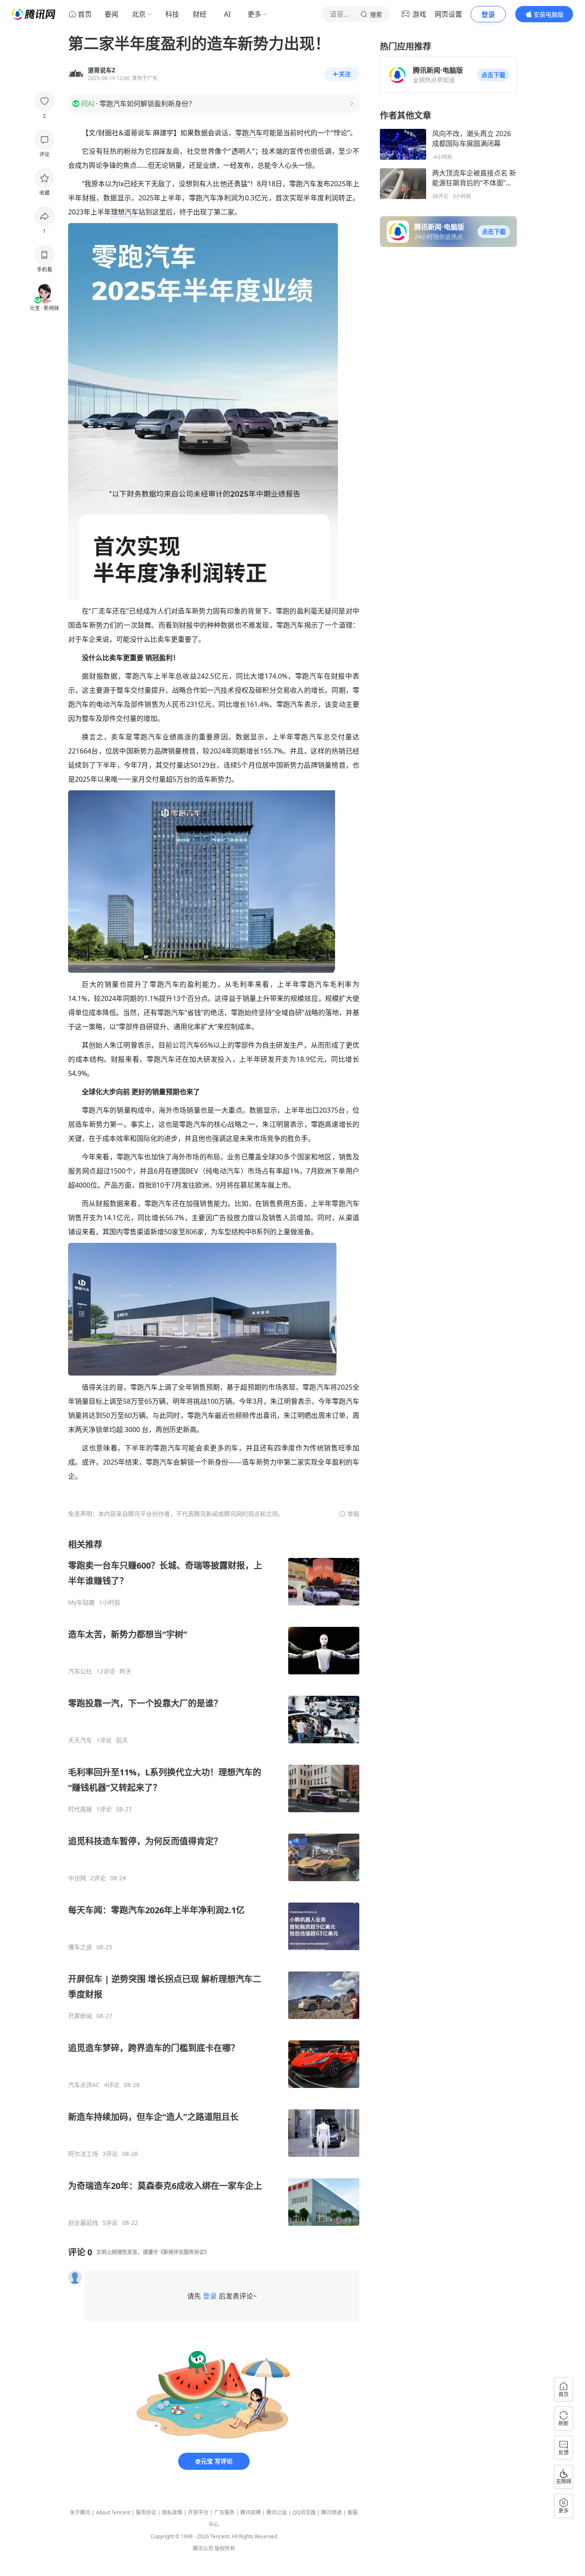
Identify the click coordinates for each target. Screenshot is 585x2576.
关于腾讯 (80, 2512)
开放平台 (198, 2512)
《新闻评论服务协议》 (184, 2252)
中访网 (77, 1878)
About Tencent (113, 2512)
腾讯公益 (277, 2512)
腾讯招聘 (251, 2512)
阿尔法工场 (83, 2154)
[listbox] (214, 1883)
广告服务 (224, 2512)
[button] (493, 75)
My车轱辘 (81, 1602)
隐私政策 (172, 2512)
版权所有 (225, 2548)
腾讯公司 (203, 2548)
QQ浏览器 (304, 2512)
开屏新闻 (80, 2016)
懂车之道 (80, 1947)
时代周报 (80, 1809)
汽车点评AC (84, 2085)
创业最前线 (83, 2223)
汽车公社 (80, 1671)
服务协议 (146, 2512)
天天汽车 (80, 1740)
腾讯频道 (331, 2512)
